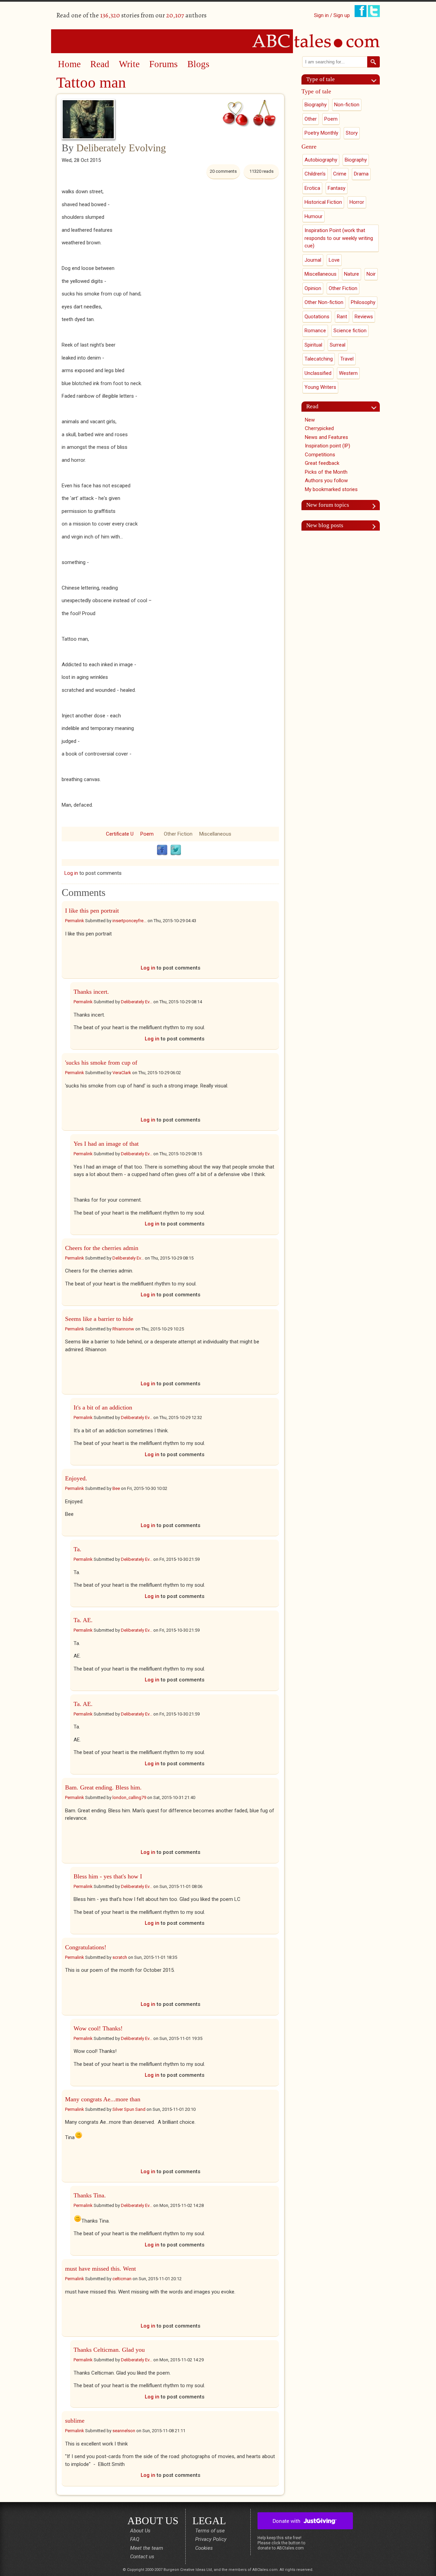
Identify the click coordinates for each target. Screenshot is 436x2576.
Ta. (77, 1549)
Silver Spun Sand (129, 2109)
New (310, 420)
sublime (75, 2421)
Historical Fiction (323, 202)
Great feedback (322, 463)
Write (129, 64)
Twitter (176, 850)
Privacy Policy (211, 2539)
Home (69, 64)
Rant (342, 317)
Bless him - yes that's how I (108, 1876)
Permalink (75, 921)
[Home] (218, 41)
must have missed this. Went (100, 2269)
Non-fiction (347, 105)
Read (100, 64)
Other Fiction (178, 834)
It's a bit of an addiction (103, 1407)
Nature (352, 274)
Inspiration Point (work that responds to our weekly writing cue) (339, 238)
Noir (371, 274)
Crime (340, 174)
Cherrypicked (319, 428)
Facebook (162, 850)
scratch (120, 1957)
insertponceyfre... (129, 921)
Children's (315, 174)
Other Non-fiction (324, 302)
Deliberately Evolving (121, 148)
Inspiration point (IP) (328, 446)
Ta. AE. (83, 1620)
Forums (163, 64)
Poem (147, 834)
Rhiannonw (123, 1329)
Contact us (142, 2557)
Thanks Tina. (91, 2195)
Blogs (198, 64)
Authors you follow (326, 481)
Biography (316, 105)
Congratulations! (86, 1947)
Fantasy (337, 188)
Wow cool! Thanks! (99, 2028)
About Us (140, 2531)
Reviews (364, 317)
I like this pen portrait (92, 911)
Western (348, 373)
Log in (71, 873)
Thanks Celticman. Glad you (109, 2350)
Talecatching (319, 359)
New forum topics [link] (328, 505)
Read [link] (312, 406)
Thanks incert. (91, 992)
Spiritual (313, 345)
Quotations (317, 317)
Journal (313, 260)
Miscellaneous (215, 834)
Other (311, 119)
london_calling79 (129, 1797)
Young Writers (320, 387)
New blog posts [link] (325, 525)
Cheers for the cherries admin (102, 1248)
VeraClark (122, 1073)
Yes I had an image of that (106, 1144)
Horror (357, 202)
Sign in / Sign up (332, 15)
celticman (122, 2279)
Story (352, 133)
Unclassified (318, 373)
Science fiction (350, 331)
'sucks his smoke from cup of (101, 1063)
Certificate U (120, 834)
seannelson (124, 2431)
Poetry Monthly (321, 133)
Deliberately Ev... (137, 1002)
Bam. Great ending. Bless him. (103, 1787)
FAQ (135, 2539)
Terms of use (210, 2531)
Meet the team (147, 2548)
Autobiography (321, 160)
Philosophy (363, 302)
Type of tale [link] (321, 79)
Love (334, 260)
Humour (314, 216)
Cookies (204, 2548)
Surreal (338, 345)
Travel (347, 359)
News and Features (326, 437)
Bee (116, 1488)
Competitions (320, 455)
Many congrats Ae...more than (103, 2099)
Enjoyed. (76, 1478)
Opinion (313, 288)
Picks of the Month (326, 472)
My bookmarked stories (331, 489)
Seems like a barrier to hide (99, 1319)
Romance (315, 331)
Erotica (312, 188)
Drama (361, 174)
